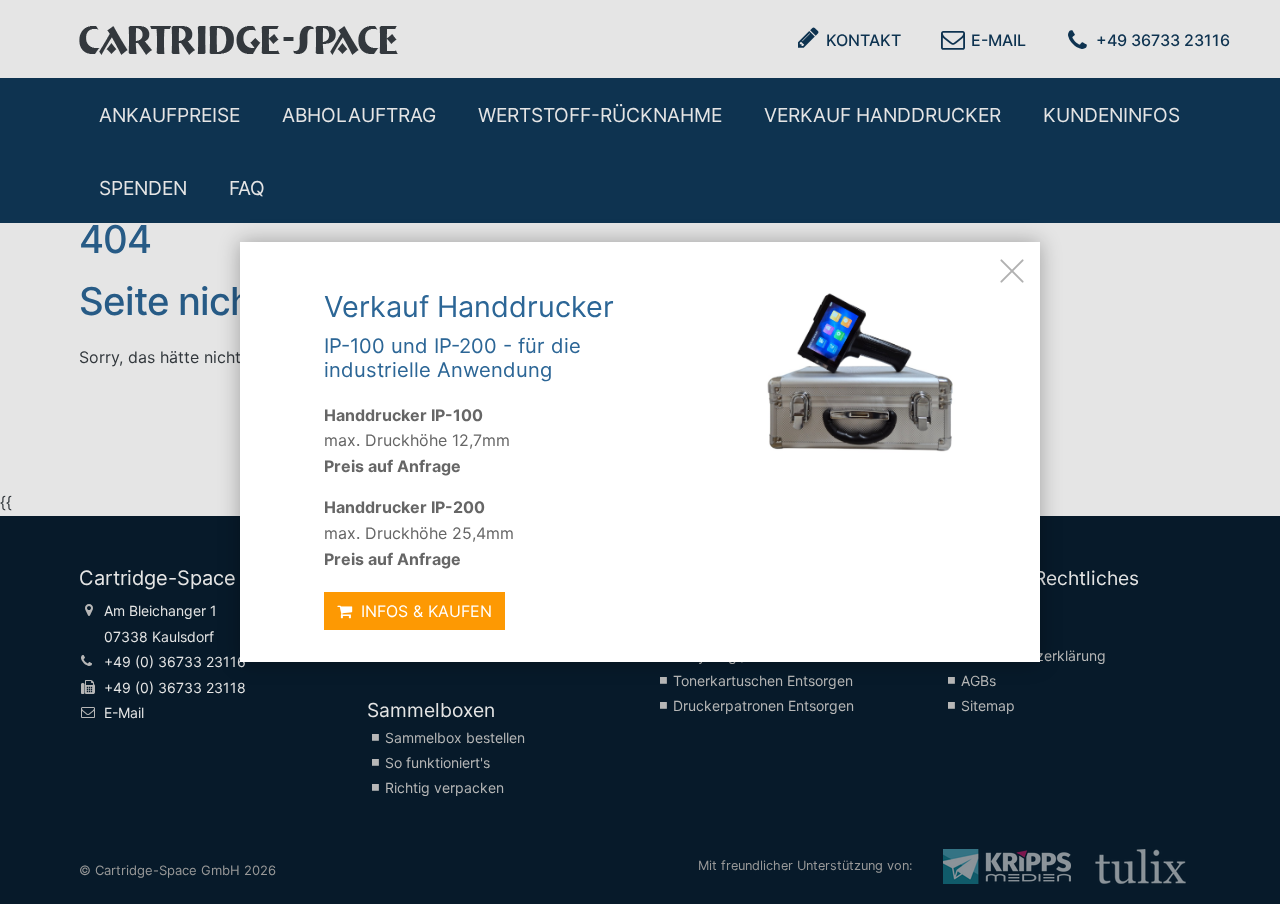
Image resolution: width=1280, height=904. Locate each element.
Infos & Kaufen (424, 611)
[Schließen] (1012, 270)
